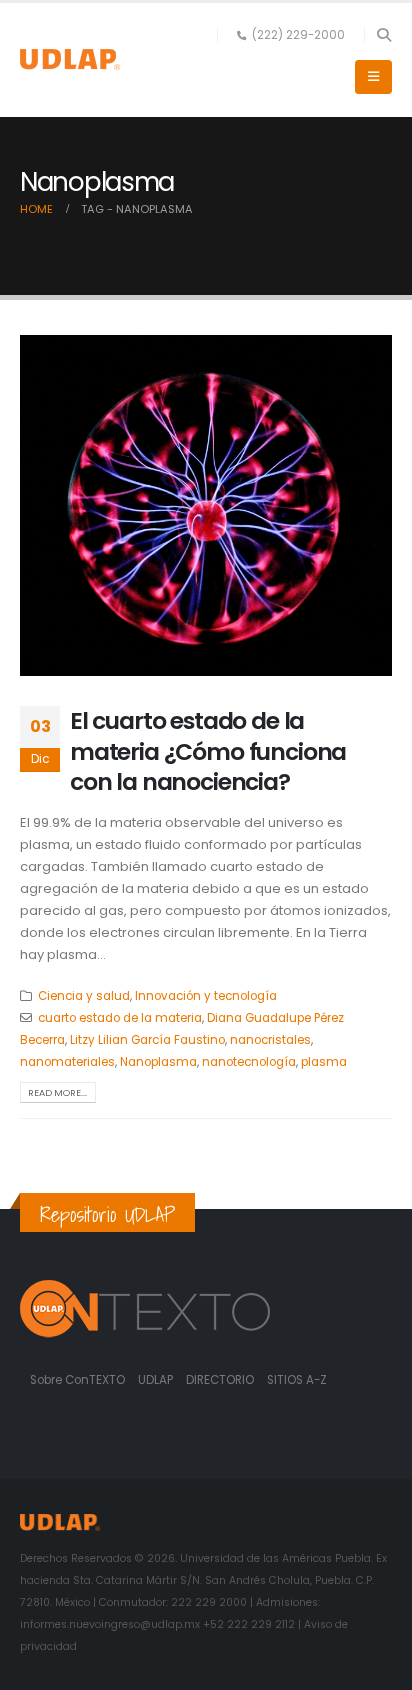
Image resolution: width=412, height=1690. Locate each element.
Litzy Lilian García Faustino (147, 1040)
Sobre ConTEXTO (77, 1380)
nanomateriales (67, 1062)
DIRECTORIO (221, 1380)
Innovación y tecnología (206, 996)
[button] (383, 35)
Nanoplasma (158, 1062)
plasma (324, 1062)
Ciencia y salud (84, 996)
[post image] (206, 505)
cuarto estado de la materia (120, 1018)
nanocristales (270, 1040)
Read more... (57, 1092)
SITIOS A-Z (297, 1380)
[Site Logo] (70, 59)
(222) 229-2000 (298, 35)
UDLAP (157, 1380)
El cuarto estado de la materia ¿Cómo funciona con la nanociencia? (208, 751)
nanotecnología (249, 1062)
